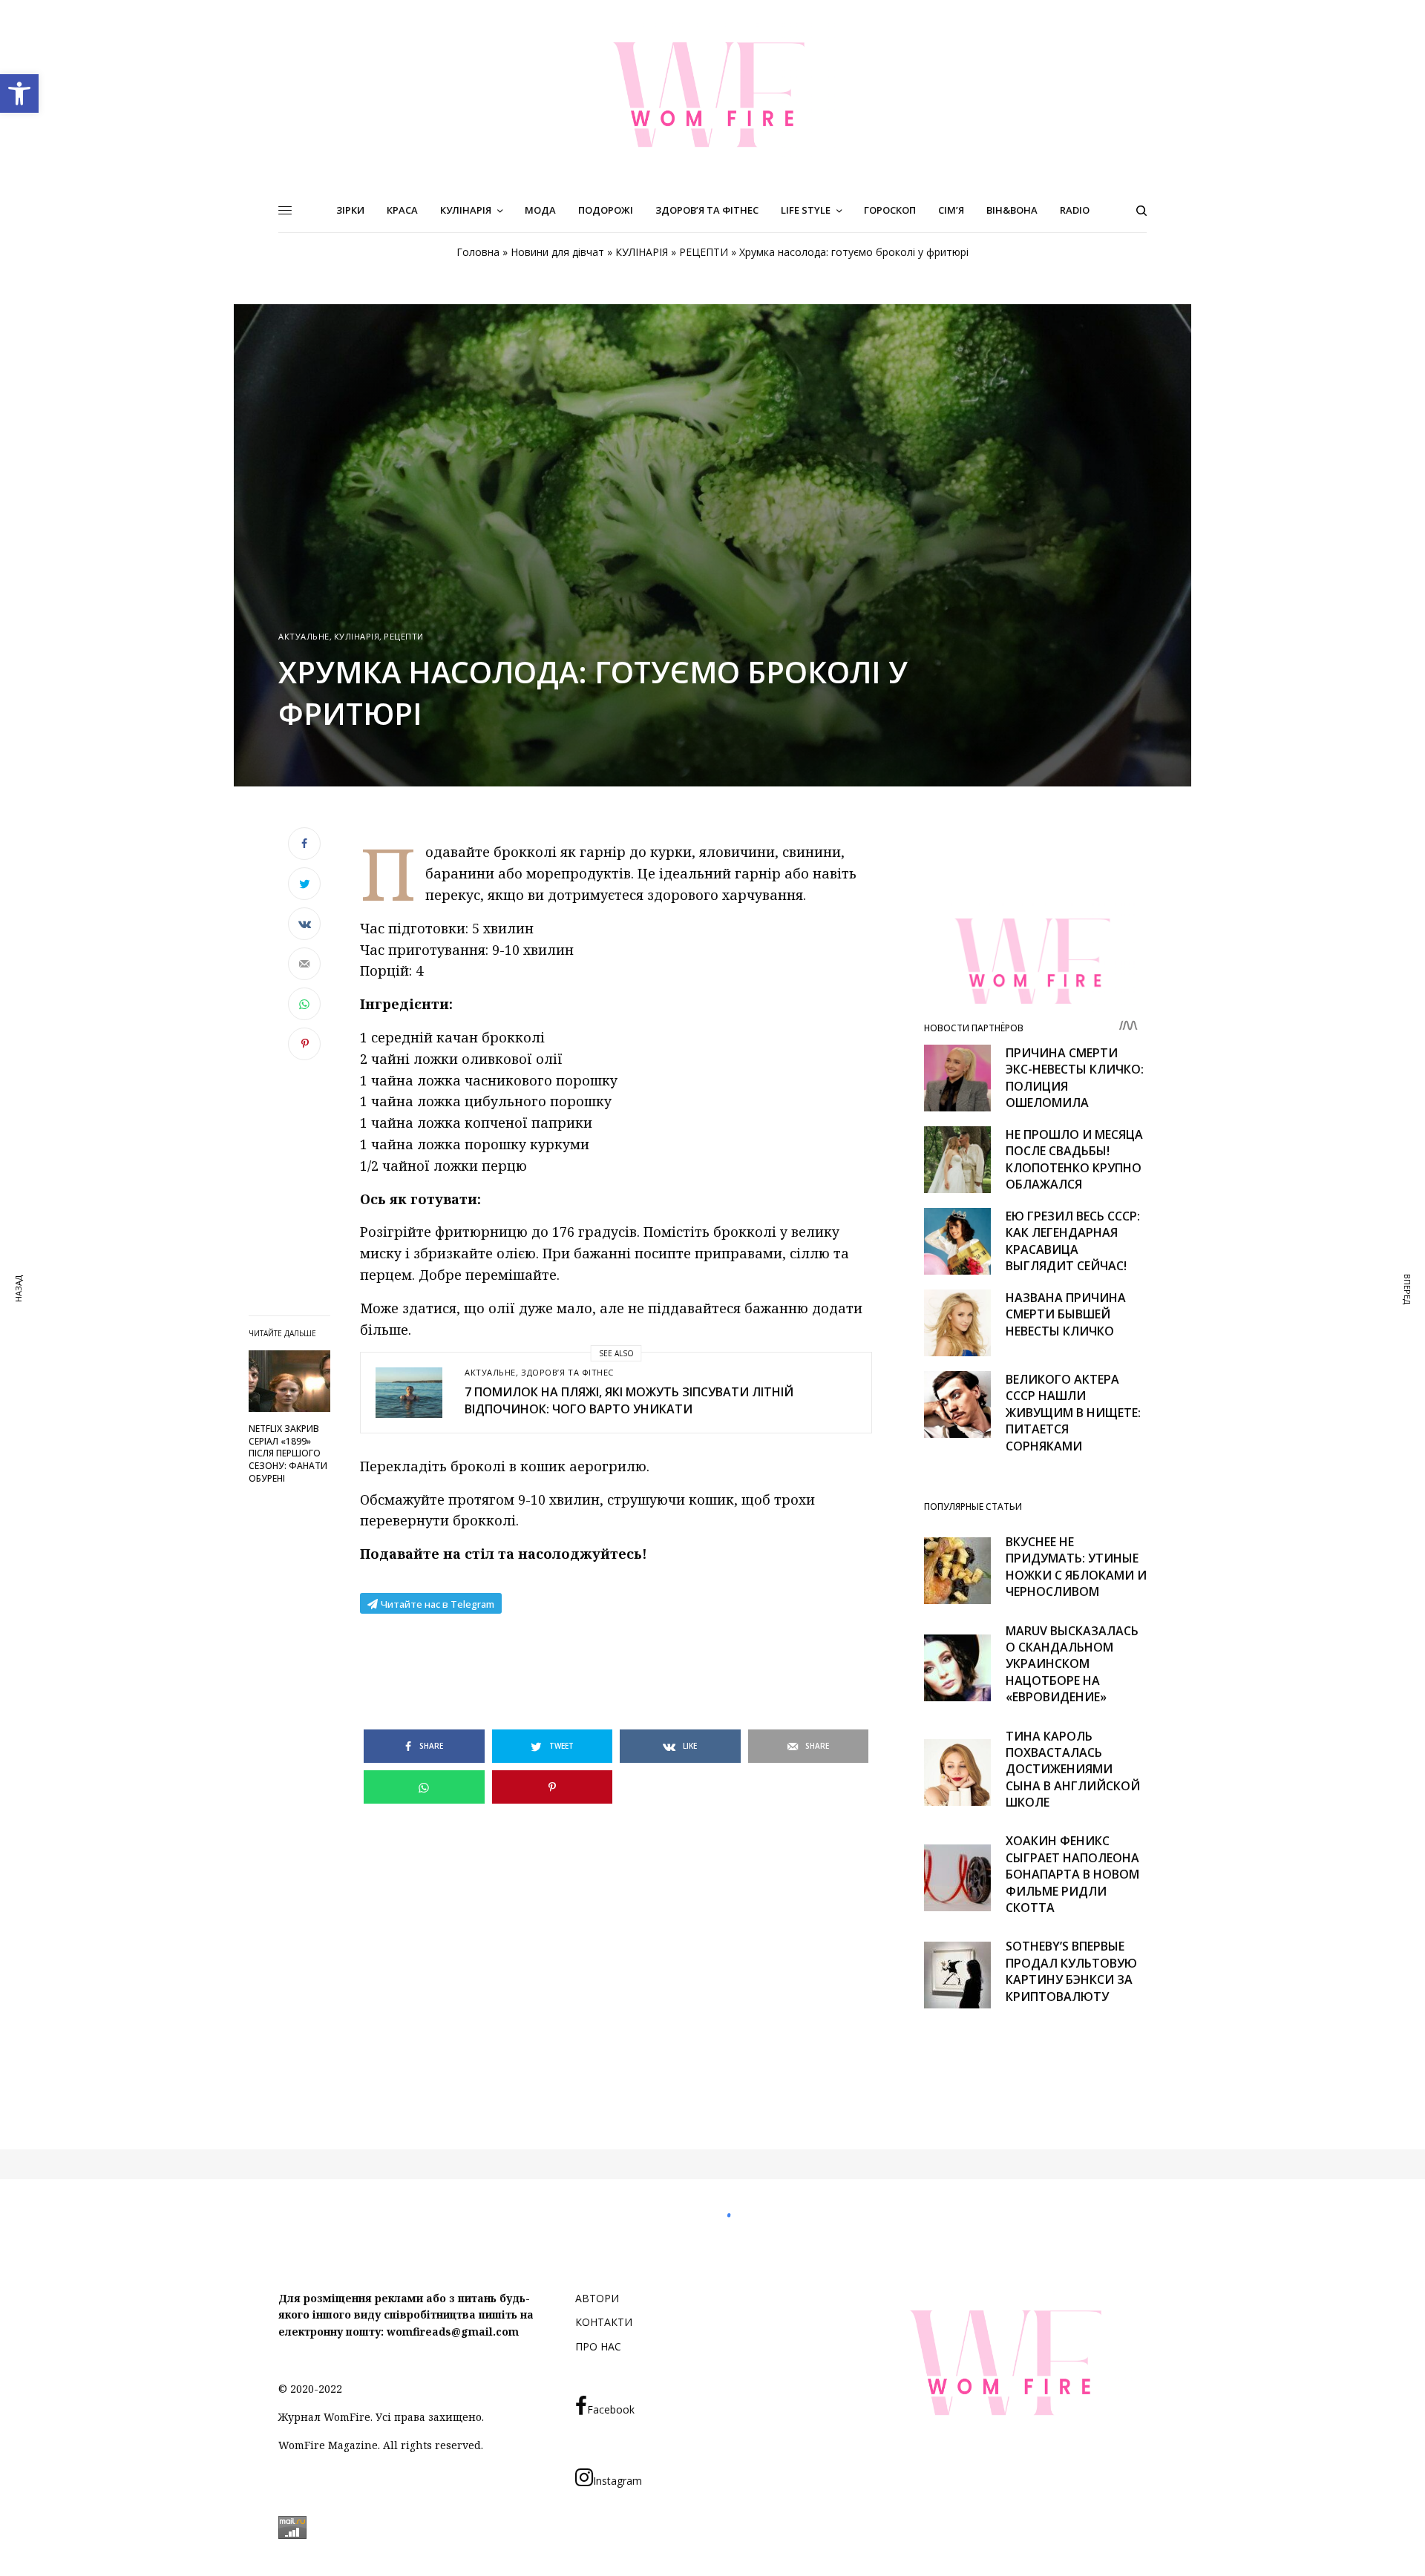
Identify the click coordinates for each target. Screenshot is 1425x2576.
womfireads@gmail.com (453, 2332)
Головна (478, 252)
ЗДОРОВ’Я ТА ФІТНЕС (567, 1372)
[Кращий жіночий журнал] (712, 94)
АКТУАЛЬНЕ (304, 636)
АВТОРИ (597, 2298)
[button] (19, 93)
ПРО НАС (598, 2346)
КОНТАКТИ (604, 2322)
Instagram (617, 2481)
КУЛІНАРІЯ (642, 252)
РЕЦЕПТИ (704, 252)
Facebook (611, 2409)
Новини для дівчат (557, 252)
